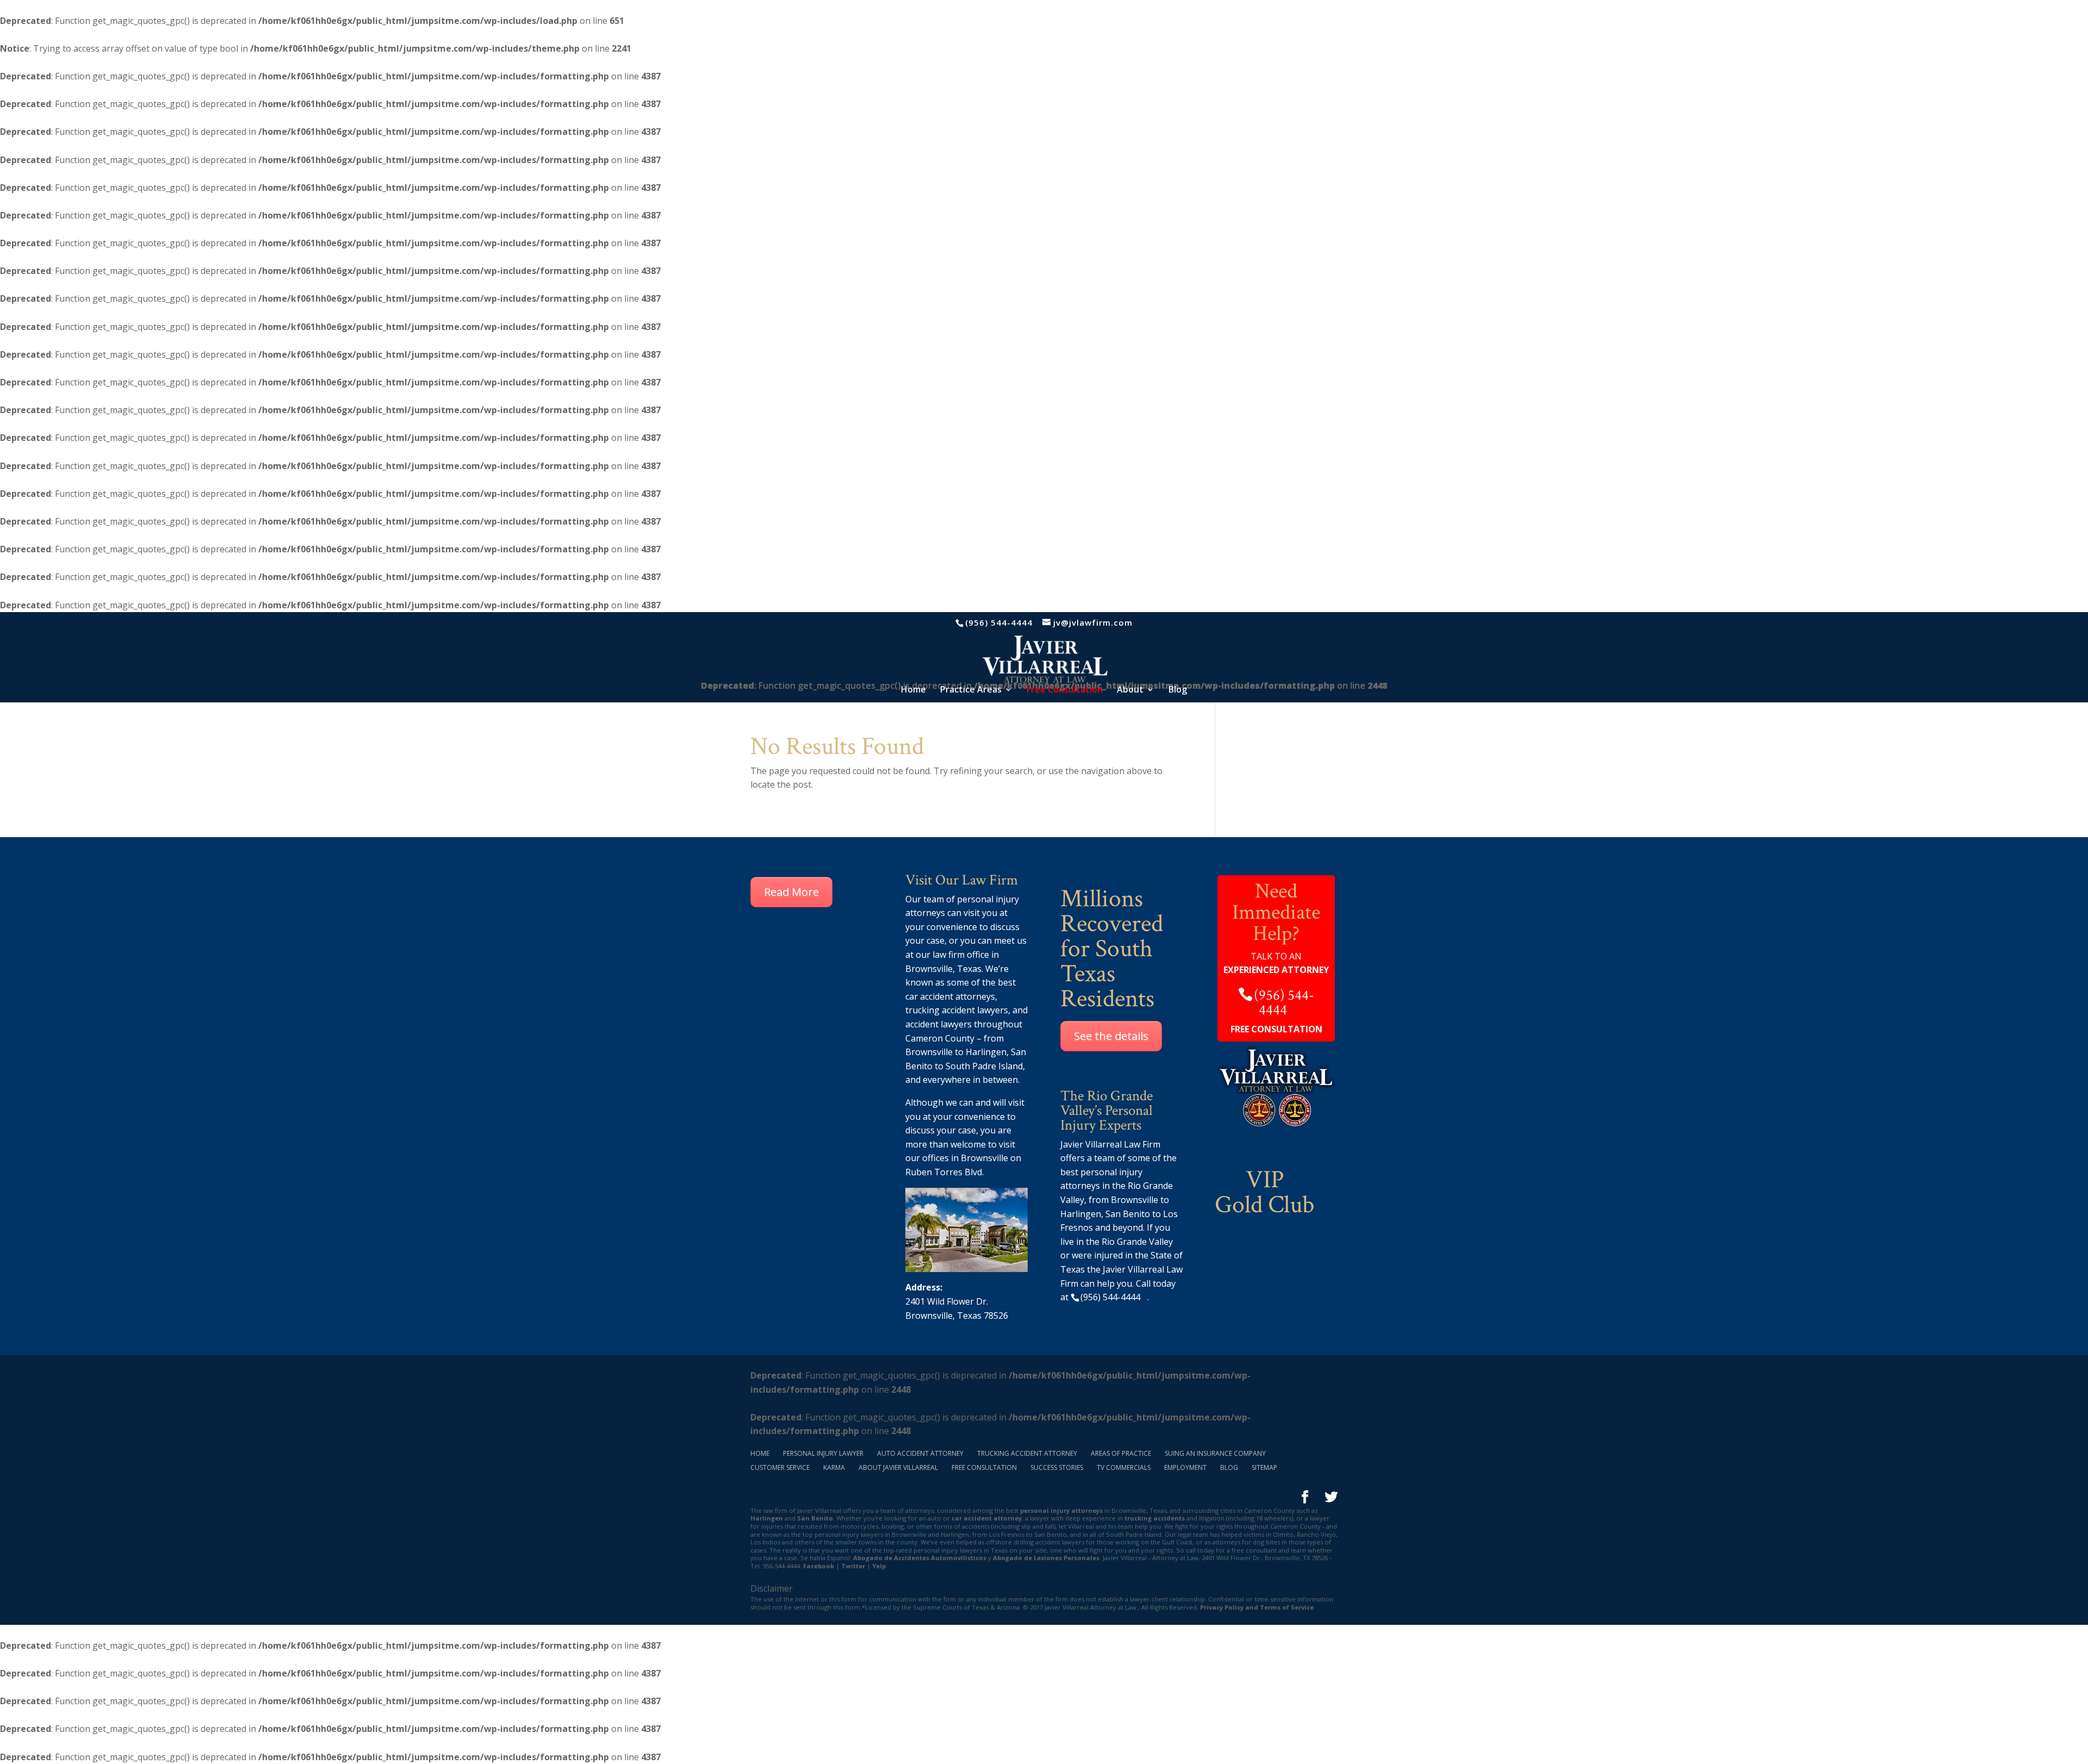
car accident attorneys (950, 996)
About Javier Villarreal (898, 1467)
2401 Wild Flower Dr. (947, 1301)
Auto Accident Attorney (920, 1453)
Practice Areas (971, 690)
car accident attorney (987, 1518)
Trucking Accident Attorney (1027, 1453)
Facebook (819, 1566)
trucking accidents (1155, 1518)
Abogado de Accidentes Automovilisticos (920, 1558)
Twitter (853, 1566)
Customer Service (780, 1467)
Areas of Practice (1121, 1453)
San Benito (815, 1518)
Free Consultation (984, 1467)
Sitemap (1264, 1467)
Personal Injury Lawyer (823, 1453)
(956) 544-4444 (999, 622)
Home (913, 690)
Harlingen (986, 1052)
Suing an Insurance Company (1215, 1453)
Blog (1178, 690)
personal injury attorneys (1061, 1510)
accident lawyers (939, 1024)
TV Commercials (1124, 1467)
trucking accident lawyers (957, 1010)
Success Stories (1057, 1467)
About (1130, 690)
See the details (1111, 1036)
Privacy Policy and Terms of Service (1257, 1607)
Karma (834, 1467)
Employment (1185, 1467)
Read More (791, 892)
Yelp (879, 1566)
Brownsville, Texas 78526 (957, 1316)
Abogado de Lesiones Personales (1046, 1558)
